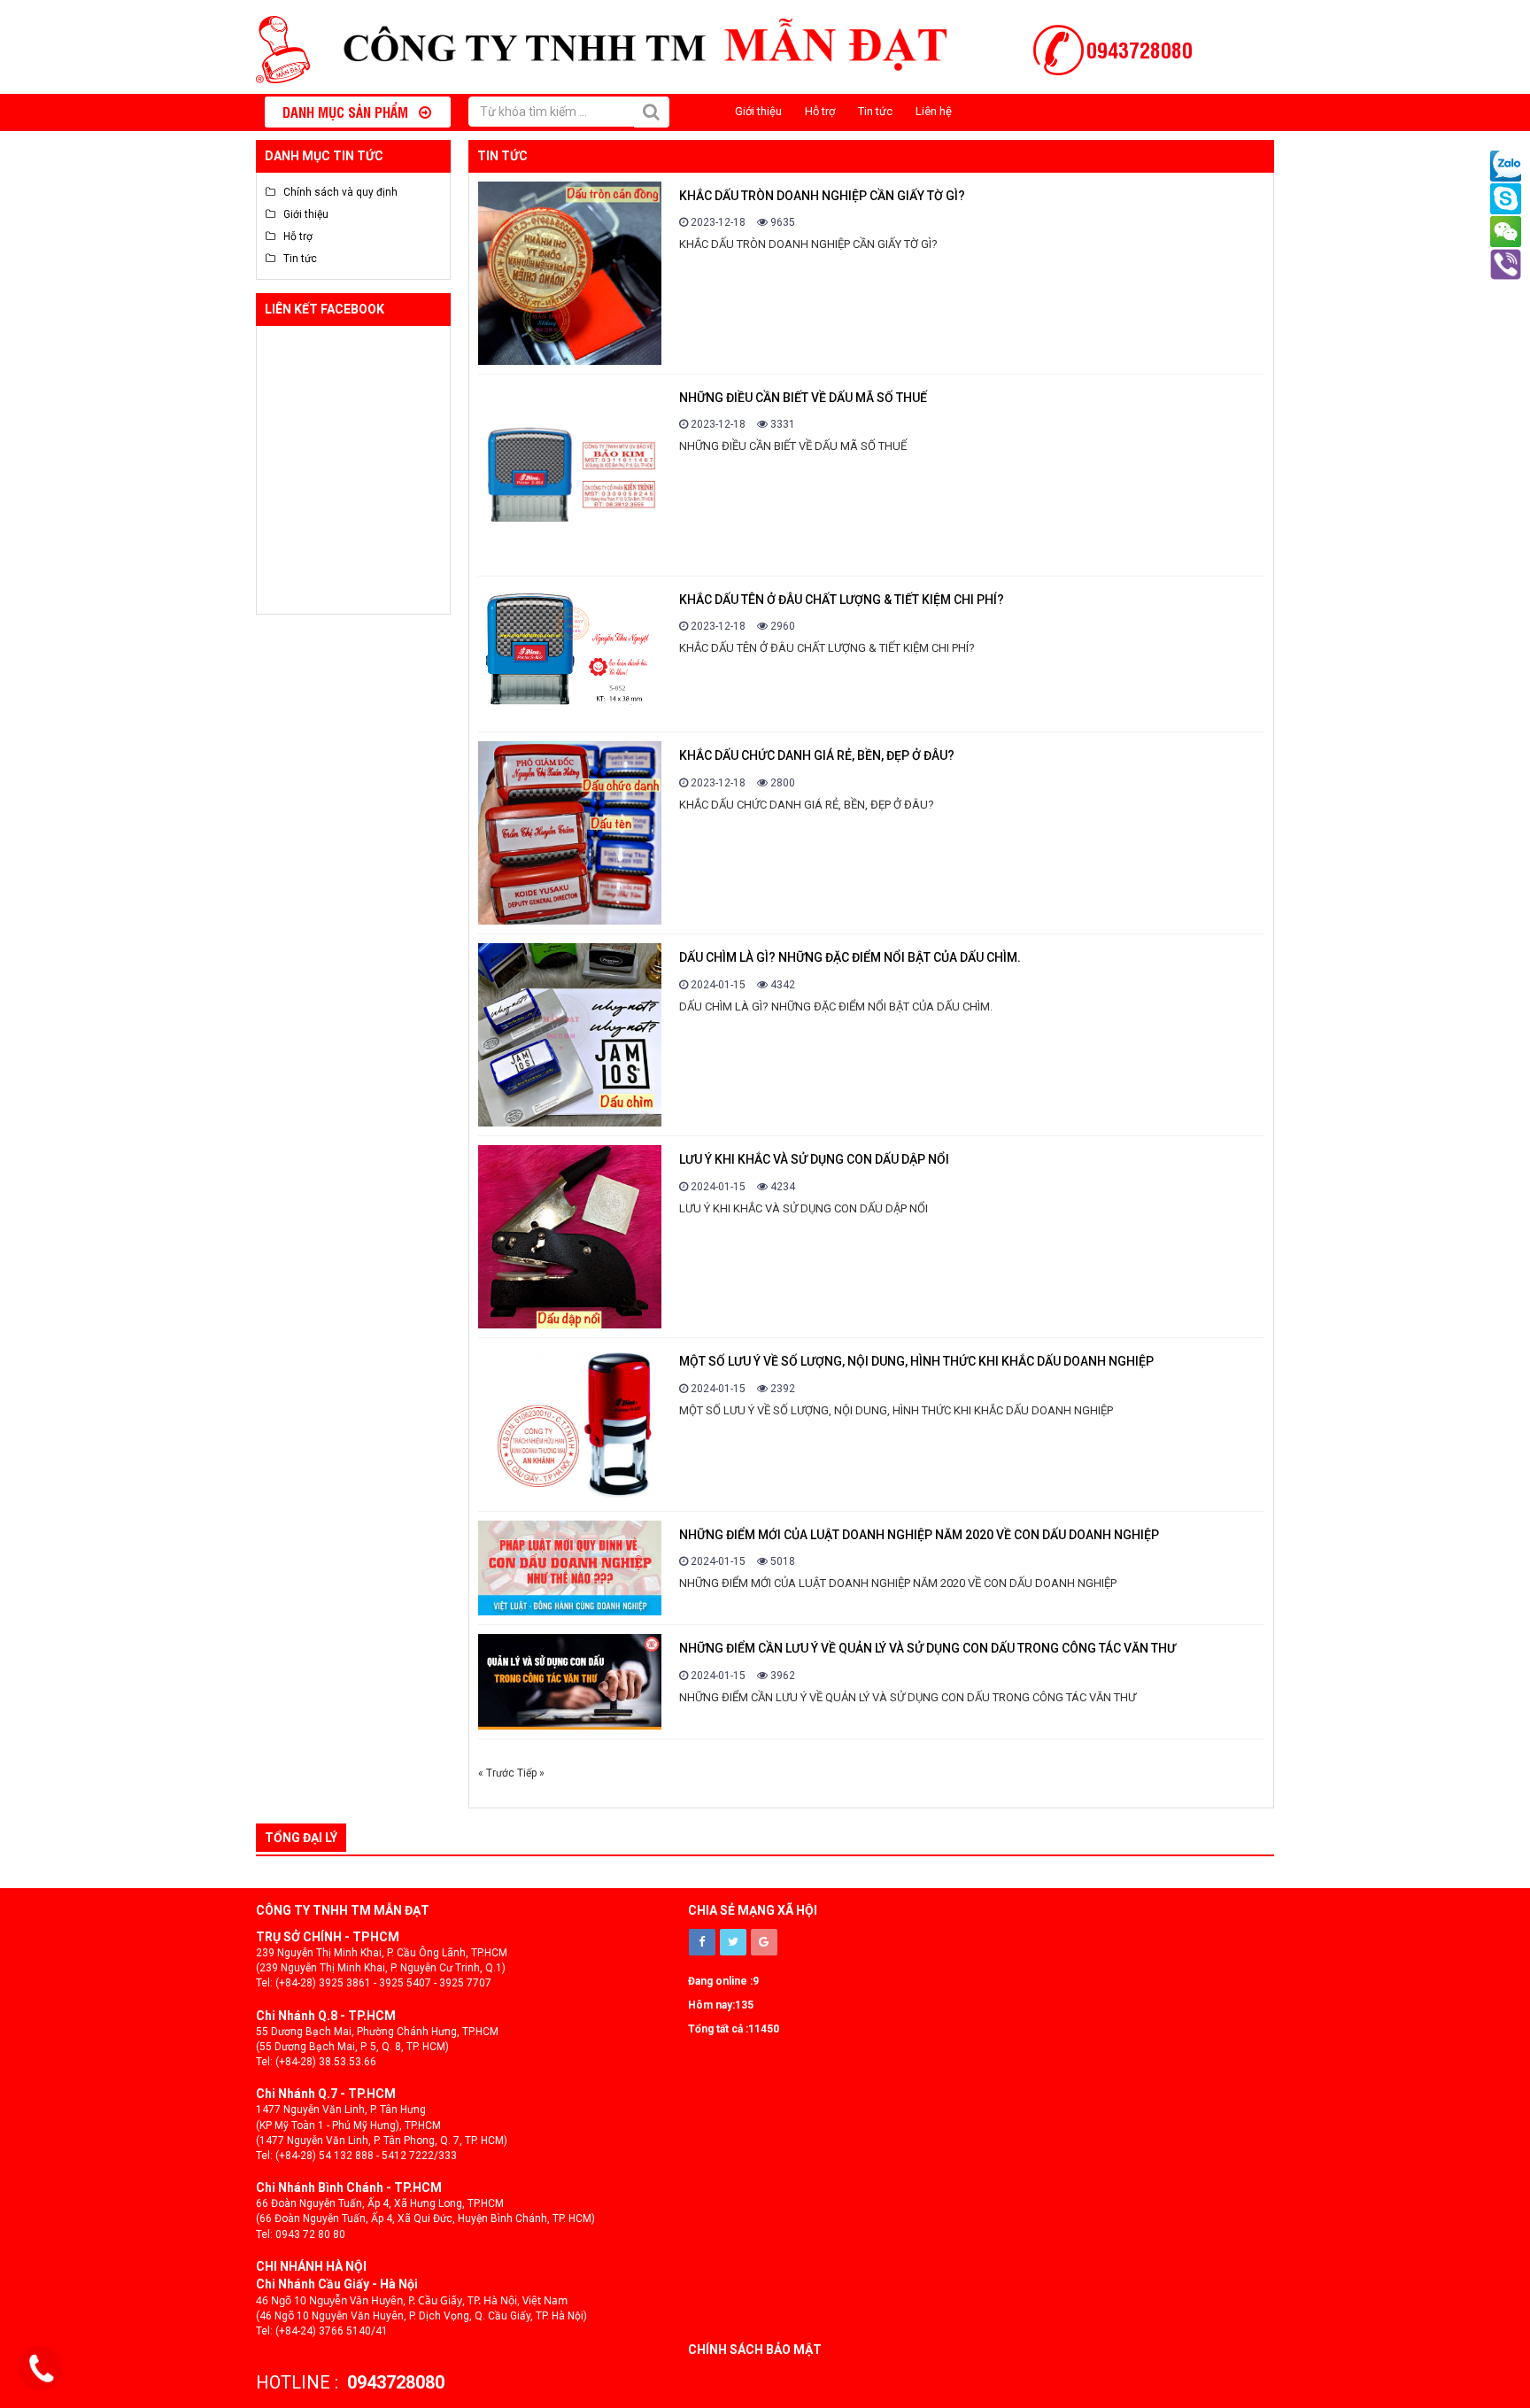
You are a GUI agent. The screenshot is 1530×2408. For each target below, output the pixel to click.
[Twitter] (733, 1942)
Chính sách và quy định (336, 192)
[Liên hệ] (42, 2369)
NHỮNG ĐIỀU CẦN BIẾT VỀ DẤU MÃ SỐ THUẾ (803, 398)
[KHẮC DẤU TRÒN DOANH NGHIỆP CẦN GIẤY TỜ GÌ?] (570, 273)
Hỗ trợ (820, 111)
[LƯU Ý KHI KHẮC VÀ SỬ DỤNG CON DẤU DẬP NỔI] (570, 1237)
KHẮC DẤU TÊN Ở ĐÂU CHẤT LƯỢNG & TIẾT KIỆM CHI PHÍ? (842, 600)
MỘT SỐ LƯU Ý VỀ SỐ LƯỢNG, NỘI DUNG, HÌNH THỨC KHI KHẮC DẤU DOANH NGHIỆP (916, 1361)
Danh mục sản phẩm (351, 112)
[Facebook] (702, 1942)
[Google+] (764, 1942)
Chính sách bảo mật (755, 2350)
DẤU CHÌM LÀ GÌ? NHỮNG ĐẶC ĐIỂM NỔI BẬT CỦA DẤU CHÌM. (850, 957)
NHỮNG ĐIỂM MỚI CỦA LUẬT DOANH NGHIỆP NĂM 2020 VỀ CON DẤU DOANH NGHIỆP (919, 1535)
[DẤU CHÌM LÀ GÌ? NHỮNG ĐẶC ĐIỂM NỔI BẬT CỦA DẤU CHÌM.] (570, 1035)
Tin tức (875, 111)
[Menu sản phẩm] (269, 112)
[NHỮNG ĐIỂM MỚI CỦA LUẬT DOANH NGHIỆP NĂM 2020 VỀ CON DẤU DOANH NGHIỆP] (570, 1568)
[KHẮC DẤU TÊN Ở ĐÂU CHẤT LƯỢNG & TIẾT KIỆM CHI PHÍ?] (570, 654)
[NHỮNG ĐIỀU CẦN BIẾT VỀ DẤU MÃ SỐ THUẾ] (570, 475)
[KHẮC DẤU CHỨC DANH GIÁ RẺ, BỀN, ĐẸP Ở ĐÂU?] (570, 833)
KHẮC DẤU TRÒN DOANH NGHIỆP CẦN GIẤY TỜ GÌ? (822, 196)
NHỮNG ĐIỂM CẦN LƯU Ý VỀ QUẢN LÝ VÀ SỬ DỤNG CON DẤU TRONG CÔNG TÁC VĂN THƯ (927, 1648)
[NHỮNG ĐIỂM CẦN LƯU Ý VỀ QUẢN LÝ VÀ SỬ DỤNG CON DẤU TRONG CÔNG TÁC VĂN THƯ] (570, 1681)
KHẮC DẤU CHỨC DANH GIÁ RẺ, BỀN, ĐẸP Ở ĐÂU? (817, 755)
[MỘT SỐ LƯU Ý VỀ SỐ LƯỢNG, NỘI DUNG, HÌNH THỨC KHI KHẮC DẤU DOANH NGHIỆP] (570, 1424)
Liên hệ (934, 111)
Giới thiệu (758, 111)
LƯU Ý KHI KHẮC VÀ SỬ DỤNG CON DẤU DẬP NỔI (814, 1159)
